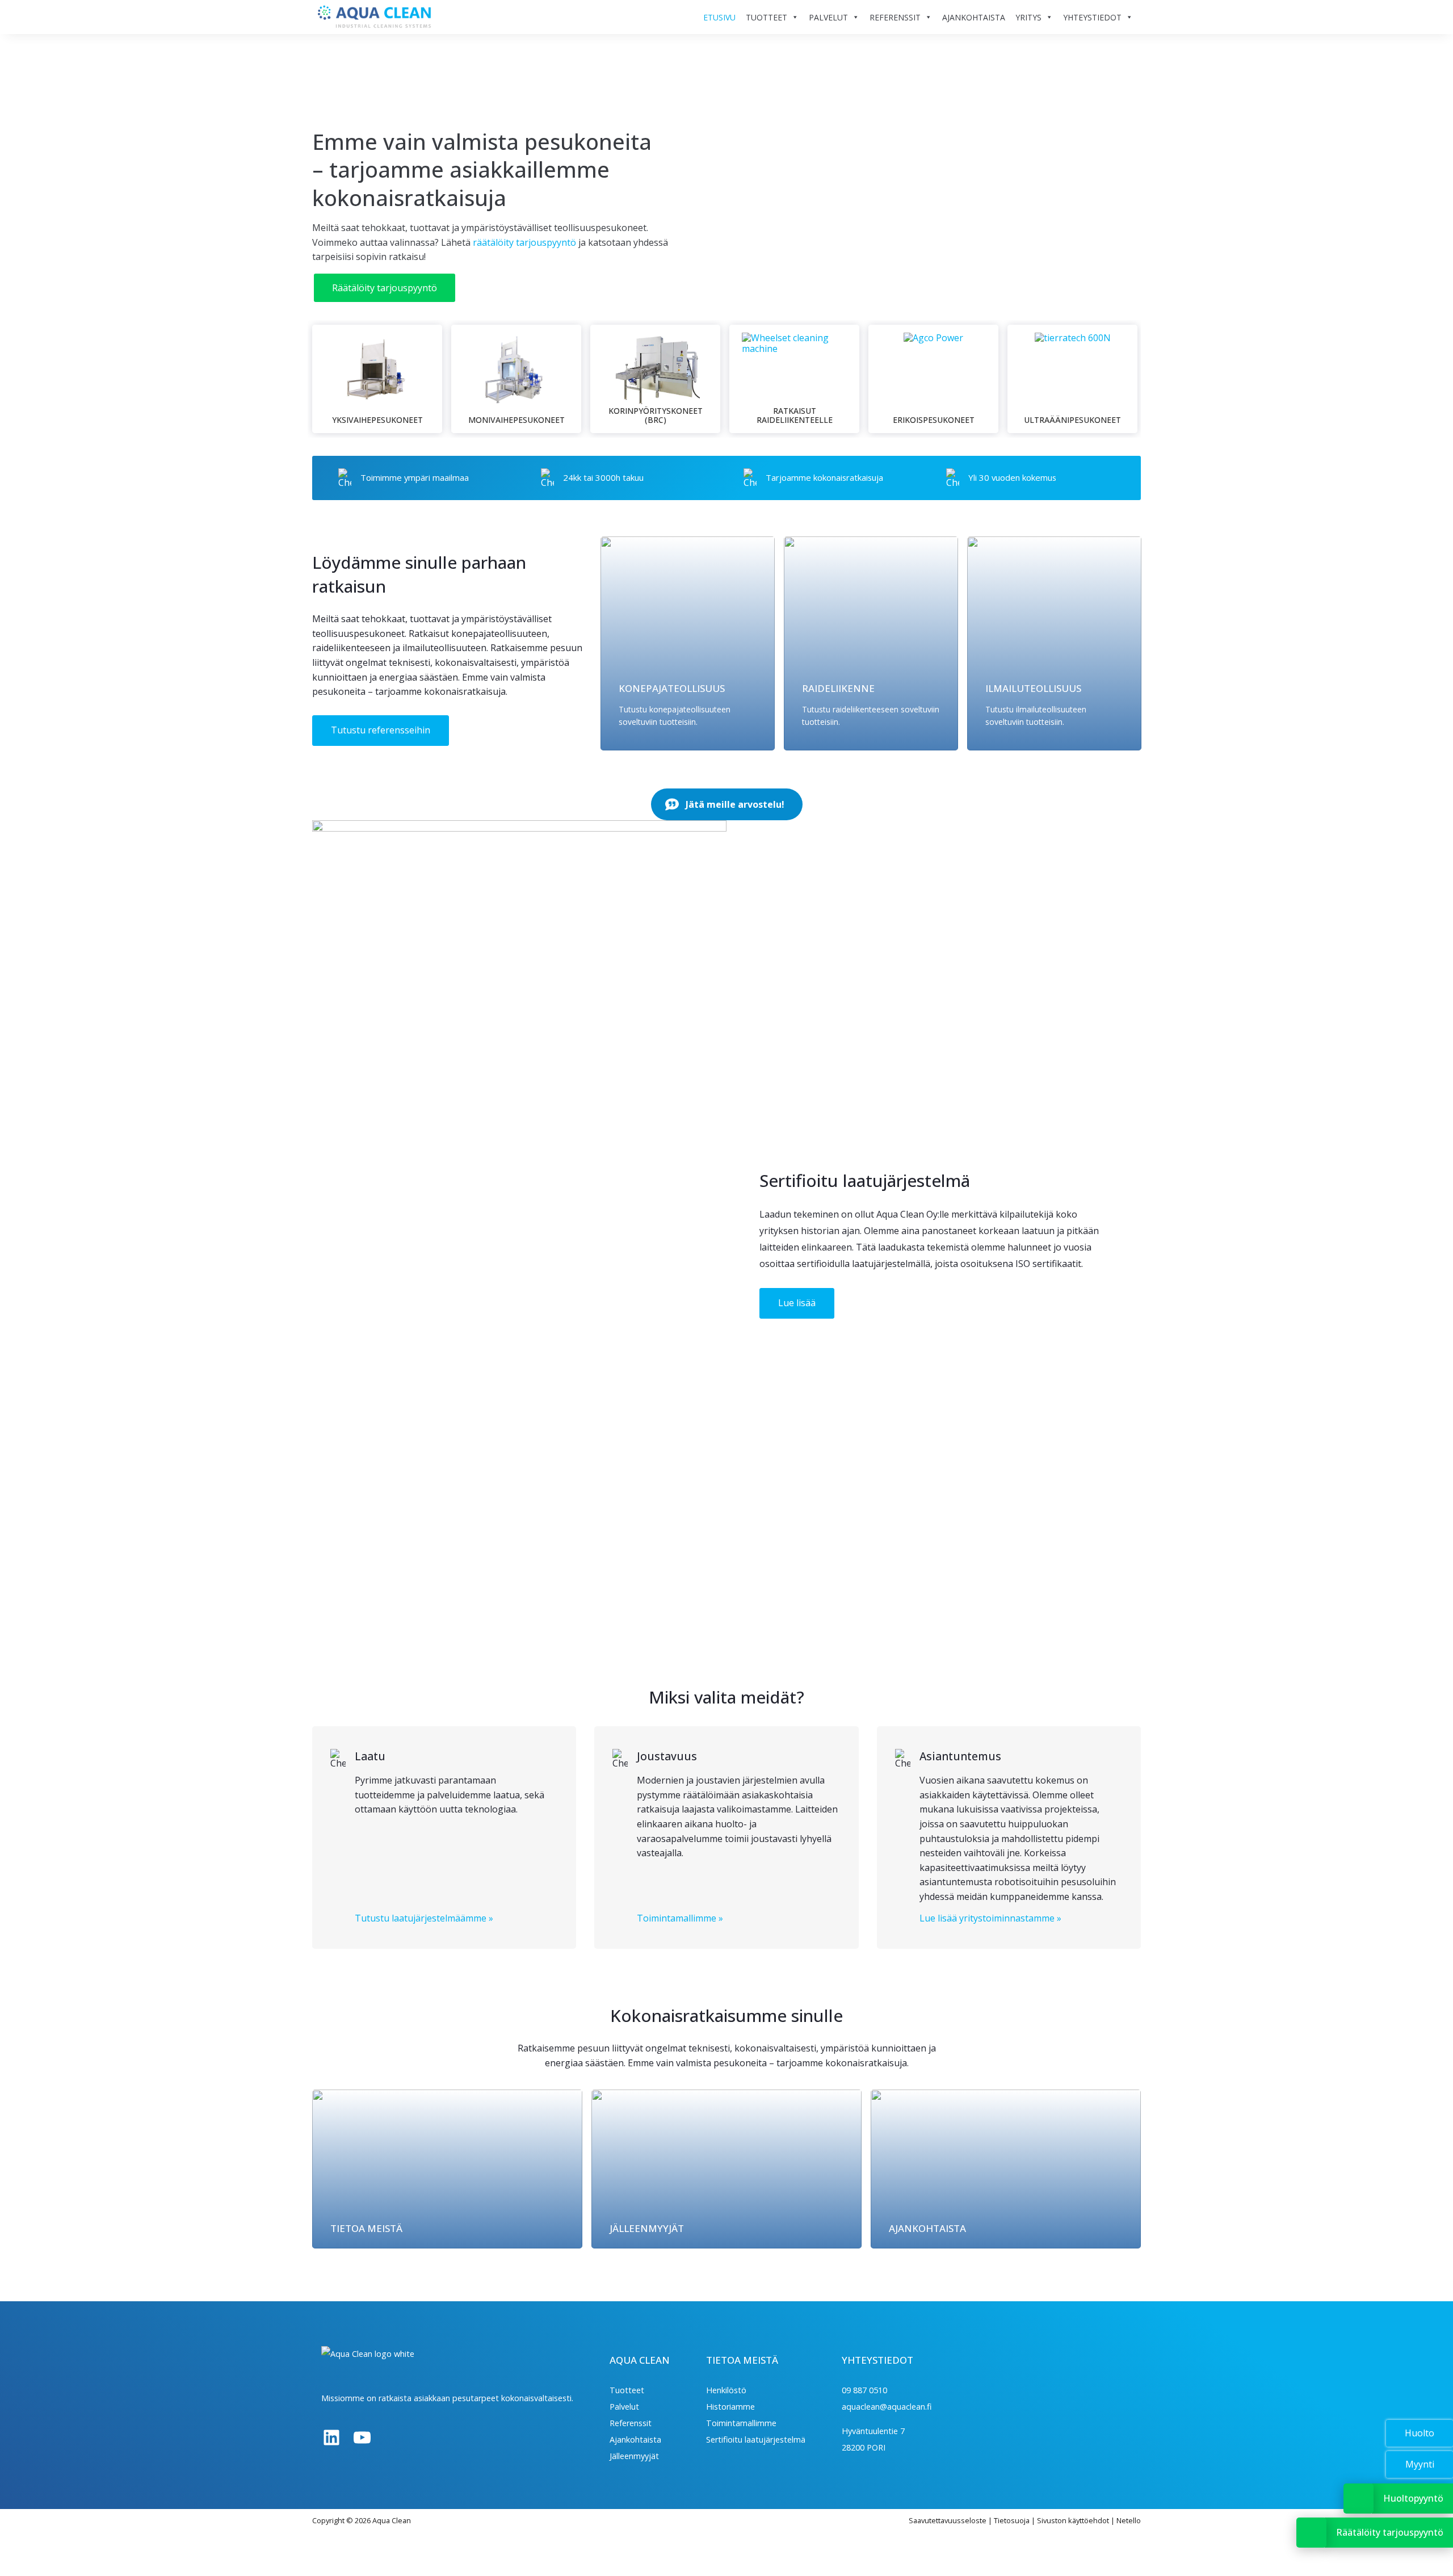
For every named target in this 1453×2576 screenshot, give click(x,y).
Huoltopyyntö (1413, 2498)
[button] (727, 804)
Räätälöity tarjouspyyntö (385, 288)
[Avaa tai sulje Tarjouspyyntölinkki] (1311, 2533)
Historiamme (730, 2407)
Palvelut (624, 2407)
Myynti (1420, 2464)
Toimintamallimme (741, 2423)
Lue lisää (797, 1303)
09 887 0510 (864, 2390)
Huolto (1420, 2433)
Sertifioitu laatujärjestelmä (756, 2439)
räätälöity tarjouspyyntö (524, 242)
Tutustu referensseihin (381, 730)
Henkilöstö (726, 2390)
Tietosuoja (1012, 2520)
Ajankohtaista (635, 2439)
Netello (1129, 2520)
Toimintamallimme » (680, 1918)
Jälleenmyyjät (634, 2456)
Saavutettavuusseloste (948, 2520)
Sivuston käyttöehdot (1073, 2520)
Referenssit (631, 2423)
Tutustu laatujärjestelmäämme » (424, 1918)
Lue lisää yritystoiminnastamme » (990, 1918)
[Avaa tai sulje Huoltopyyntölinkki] (1358, 2499)
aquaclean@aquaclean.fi (887, 2407)
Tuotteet (627, 2390)
